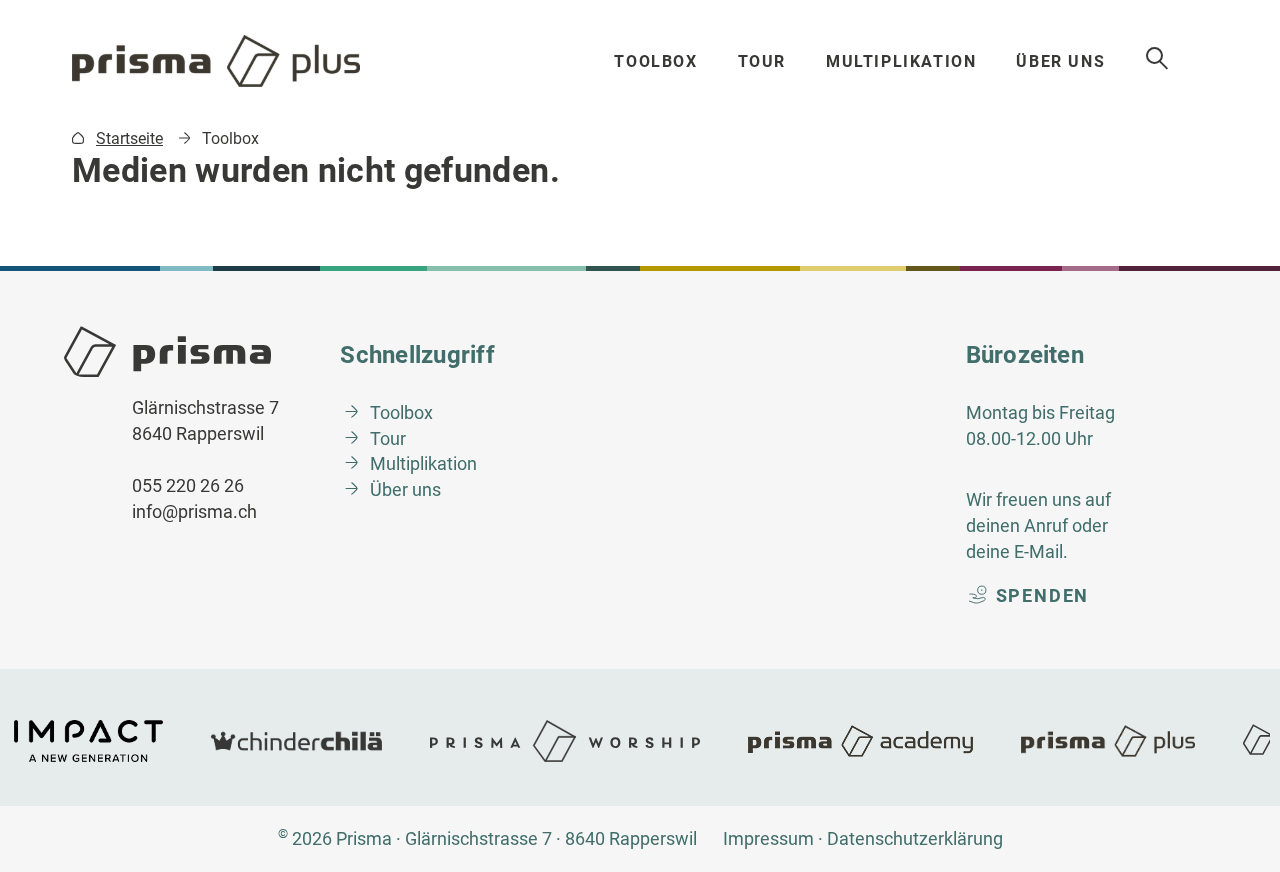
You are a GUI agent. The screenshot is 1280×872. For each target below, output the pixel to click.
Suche (1158, 59)
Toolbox (655, 61)
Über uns (1060, 61)
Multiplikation (901, 61)
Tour (762, 61)
